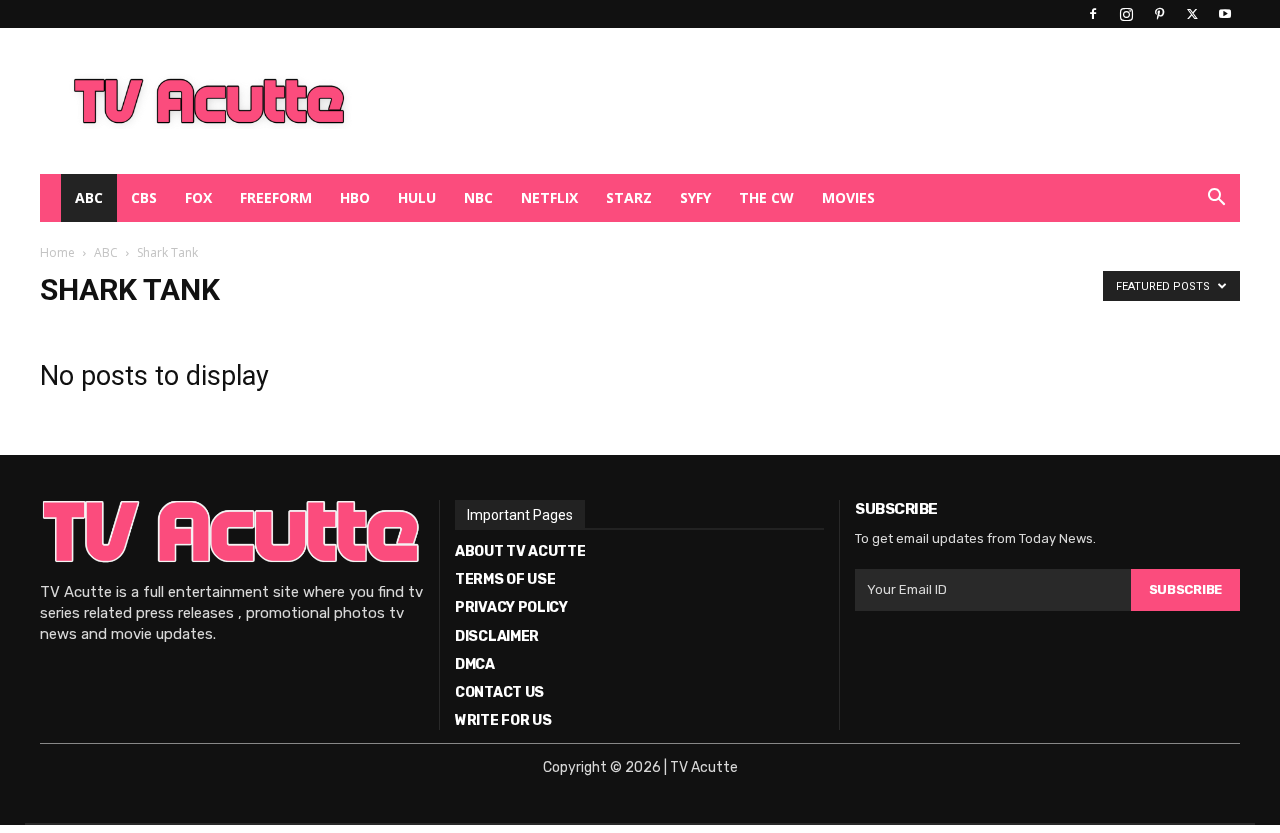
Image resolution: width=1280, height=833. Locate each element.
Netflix (549, 197)
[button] (1216, 199)
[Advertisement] (744, 101)
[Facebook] (1093, 14)
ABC (89, 197)
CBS (144, 197)
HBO (355, 197)
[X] (1192, 14)
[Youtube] (1225, 14)
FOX (198, 197)
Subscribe (1185, 589)
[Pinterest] (1159, 14)
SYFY (695, 197)
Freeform (276, 197)
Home (57, 252)
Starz (629, 197)
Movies (848, 197)
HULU (417, 197)
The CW (766, 197)
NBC (478, 197)
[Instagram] (1126, 14)
